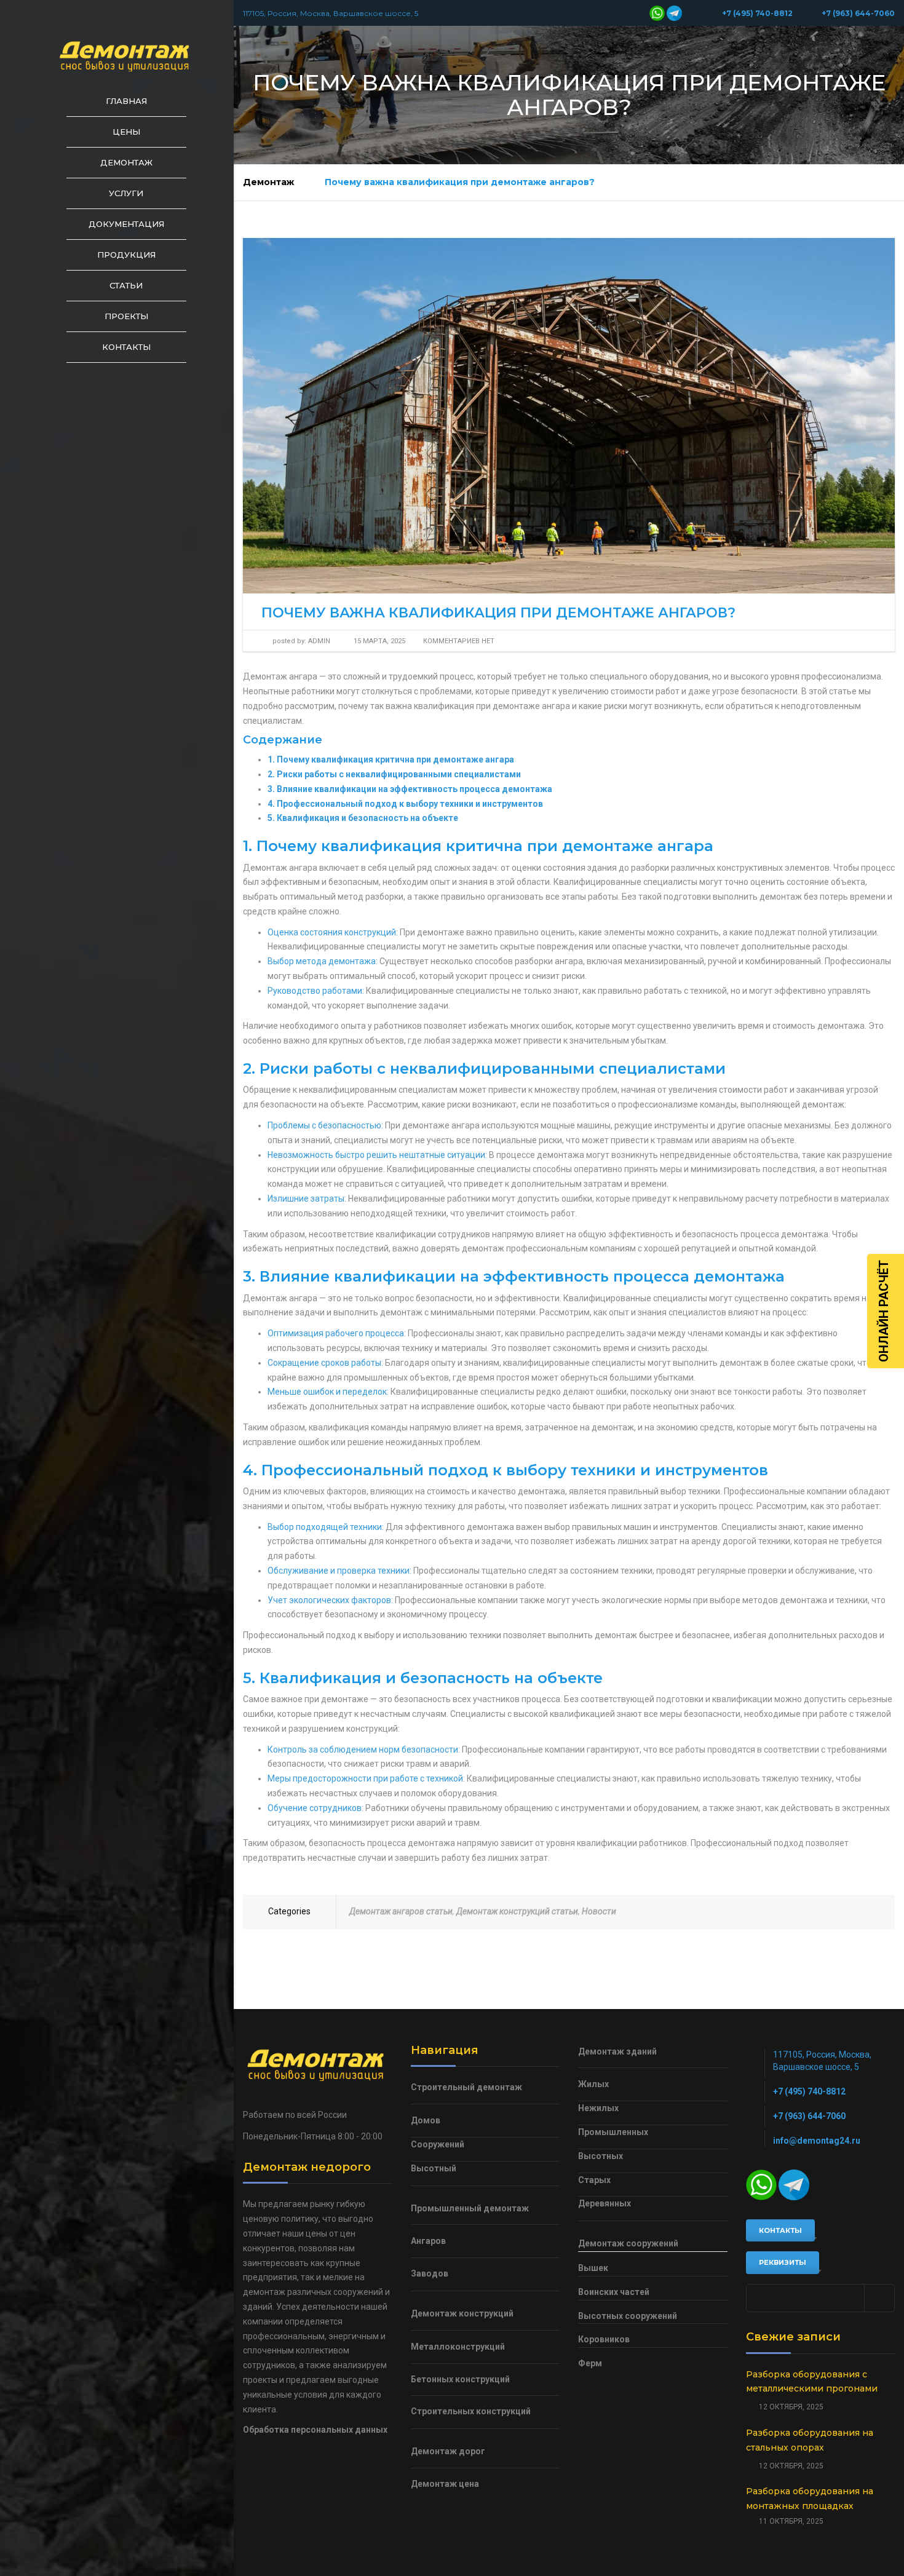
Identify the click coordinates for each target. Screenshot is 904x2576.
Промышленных (613, 2132)
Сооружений (438, 2144)
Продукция (126, 255)
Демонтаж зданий (617, 2051)
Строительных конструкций (471, 2411)
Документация (126, 224)
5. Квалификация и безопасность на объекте (363, 818)
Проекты (126, 316)
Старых (594, 2180)
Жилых (593, 2084)
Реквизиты (783, 2262)
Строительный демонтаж (466, 2087)
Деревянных (605, 2203)
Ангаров (428, 2241)
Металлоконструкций (458, 2347)
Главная (126, 101)
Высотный (434, 2168)
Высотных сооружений (628, 2316)
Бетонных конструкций (460, 2379)
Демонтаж (126, 162)
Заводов (430, 2273)
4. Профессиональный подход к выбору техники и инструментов (405, 804)
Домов (426, 2120)
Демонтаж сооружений (628, 2243)
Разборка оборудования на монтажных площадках (810, 2499)
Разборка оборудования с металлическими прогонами (812, 2382)
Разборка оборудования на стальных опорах (810, 2440)
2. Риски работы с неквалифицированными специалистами (394, 774)
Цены (126, 132)
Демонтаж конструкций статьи (517, 1911)
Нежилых (598, 2108)
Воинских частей (614, 2292)
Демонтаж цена (445, 2484)
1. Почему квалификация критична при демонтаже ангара (391, 759)
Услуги (126, 193)
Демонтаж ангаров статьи (401, 1911)
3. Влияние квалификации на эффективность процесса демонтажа (410, 789)
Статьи (126, 285)
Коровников (604, 2339)
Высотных (601, 2156)
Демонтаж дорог (448, 2451)
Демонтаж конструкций (462, 2313)
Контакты (126, 347)
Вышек (593, 2268)
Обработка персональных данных (315, 2430)
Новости (599, 1911)
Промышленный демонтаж (470, 2208)
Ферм (590, 2363)
